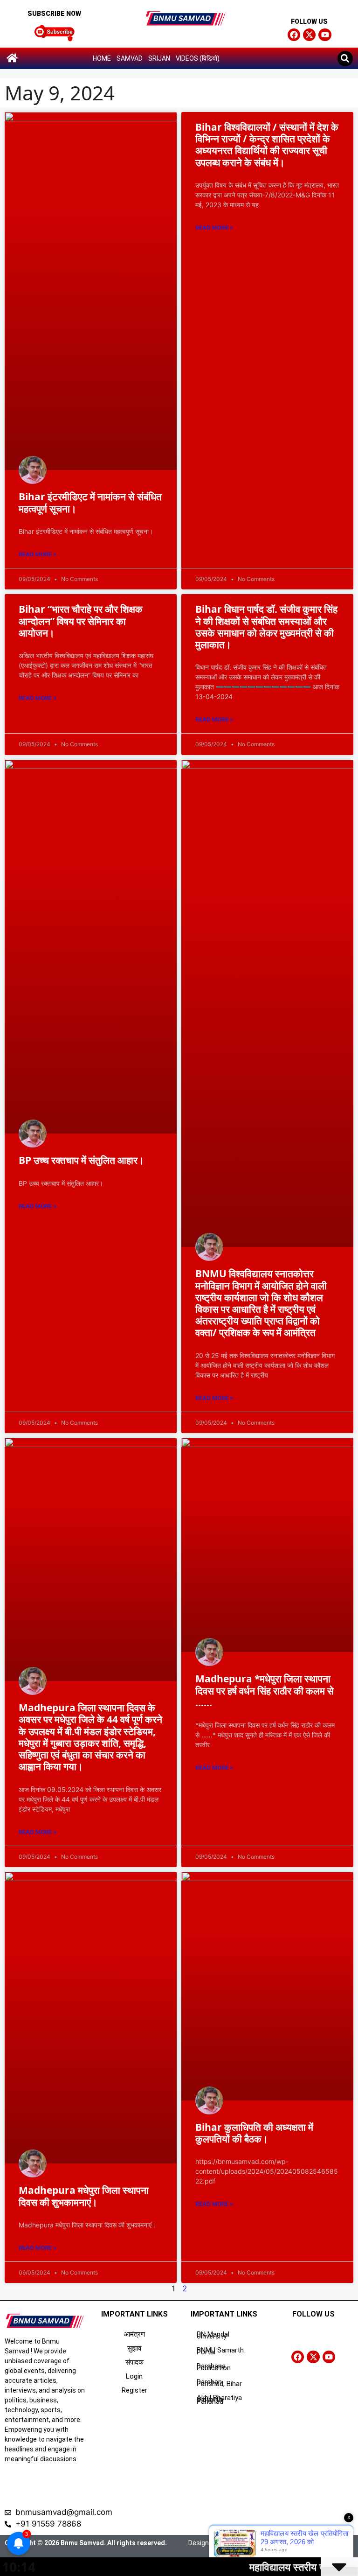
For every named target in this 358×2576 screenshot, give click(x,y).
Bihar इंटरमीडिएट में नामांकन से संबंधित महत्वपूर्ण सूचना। (90, 502)
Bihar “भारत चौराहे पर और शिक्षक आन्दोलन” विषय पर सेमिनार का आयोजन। (81, 621)
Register (134, 2390)
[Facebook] (294, 35)
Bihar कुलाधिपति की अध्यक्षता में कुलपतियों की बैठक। (254, 2133)
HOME (102, 58)
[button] (345, 59)
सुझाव (134, 2348)
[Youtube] (325, 35)
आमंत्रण (134, 2334)
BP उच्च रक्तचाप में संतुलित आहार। (81, 1160)
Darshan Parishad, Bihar (219, 2383)
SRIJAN (159, 58)
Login (134, 2376)
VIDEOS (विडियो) (198, 58)
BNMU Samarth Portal (220, 2351)
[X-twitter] (309, 35)
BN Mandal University (213, 2335)
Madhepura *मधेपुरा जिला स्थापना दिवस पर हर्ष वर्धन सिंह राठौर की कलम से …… (265, 1690)
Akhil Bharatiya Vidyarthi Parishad (219, 2400)
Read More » (38, 554)
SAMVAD (130, 58)
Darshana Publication (214, 2367)
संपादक (134, 2362)
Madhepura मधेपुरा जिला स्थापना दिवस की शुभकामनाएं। (84, 2196)
